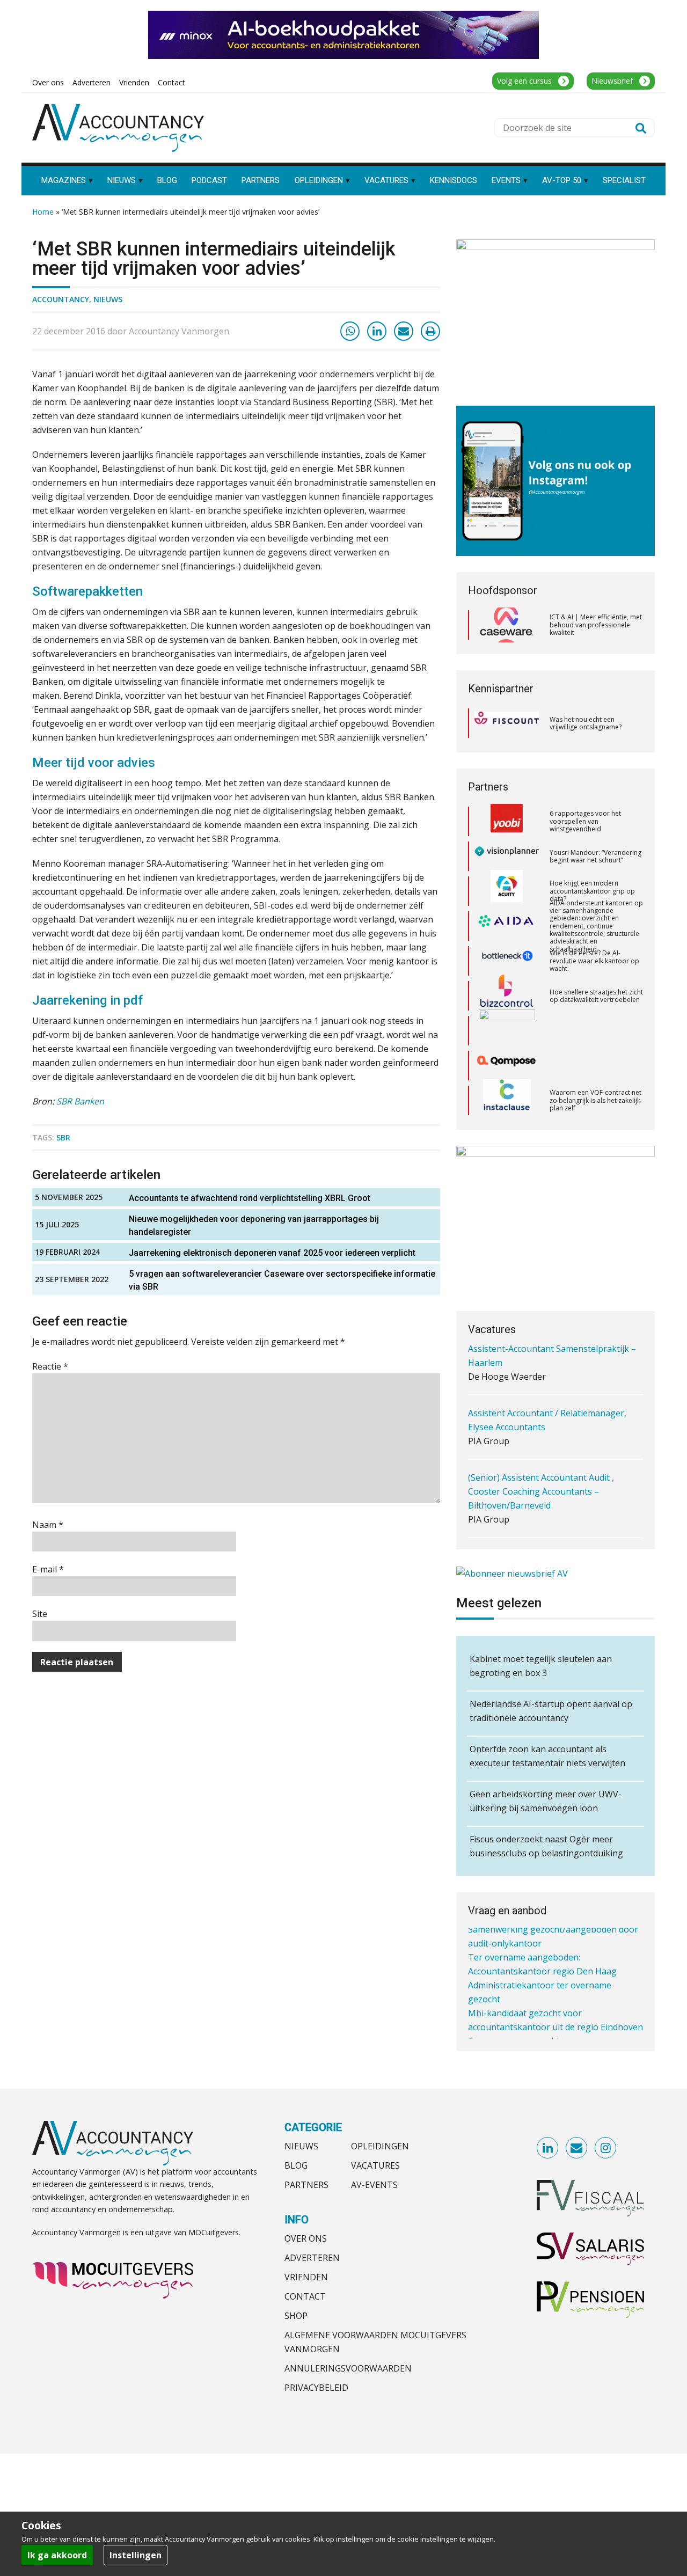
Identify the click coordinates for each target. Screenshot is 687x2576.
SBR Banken (80, 1101)
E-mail (48, 1569)
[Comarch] (507, 996)
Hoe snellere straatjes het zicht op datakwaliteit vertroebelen (596, 961)
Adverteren (312, 2258)
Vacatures (375, 2165)
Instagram (606, 2148)
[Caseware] (507, 625)
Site (40, 1614)
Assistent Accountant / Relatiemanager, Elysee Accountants (547, 1372)
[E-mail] (404, 331)
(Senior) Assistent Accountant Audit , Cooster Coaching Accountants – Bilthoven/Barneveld (541, 1444)
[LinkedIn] (377, 331)
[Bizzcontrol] (507, 961)
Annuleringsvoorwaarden (348, 2368)
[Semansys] (507, 1100)
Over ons (306, 2238)
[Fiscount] (507, 723)
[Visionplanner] (507, 821)
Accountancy (61, 299)
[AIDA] (507, 891)
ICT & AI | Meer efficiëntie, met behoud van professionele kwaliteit (596, 625)
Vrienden (306, 2277)
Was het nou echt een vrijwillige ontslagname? (586, 723)
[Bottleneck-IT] (507, 926)
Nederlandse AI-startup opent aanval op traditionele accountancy (551, 1711)
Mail (577, 2148)
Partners (306, 2185)
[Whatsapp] (350, 331)
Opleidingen (380, 2146)
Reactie (50, 1366)
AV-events (374, 2185)
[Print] (430, 331)
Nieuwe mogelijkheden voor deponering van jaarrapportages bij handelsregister (254, 1225)
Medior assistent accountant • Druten (543, 1508)
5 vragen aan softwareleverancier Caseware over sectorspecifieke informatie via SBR (282, 1280)
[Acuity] (507, 857)
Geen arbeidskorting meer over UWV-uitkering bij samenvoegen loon (546, 1801)
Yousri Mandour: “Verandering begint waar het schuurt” (595, 821)
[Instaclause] (507, 1066)
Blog (296, 2165)
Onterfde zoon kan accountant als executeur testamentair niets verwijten (547, 1756)
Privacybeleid (316, 2388)
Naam (48, 1525)
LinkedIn (548, 2148)
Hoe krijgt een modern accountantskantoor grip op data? (592, 856)
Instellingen (136, 2555)
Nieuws (108, 299)
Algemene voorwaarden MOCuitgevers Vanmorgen (375, 2342)
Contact (305, 2296)
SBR (63, 1137)
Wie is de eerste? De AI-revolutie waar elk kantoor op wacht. (594, 926)
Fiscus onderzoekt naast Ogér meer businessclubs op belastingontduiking (546, 1846)
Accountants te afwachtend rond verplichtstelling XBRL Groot (250, 1198)
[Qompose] (507, 1031)
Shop (296, 2316)
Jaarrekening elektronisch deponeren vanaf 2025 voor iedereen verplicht (272, 1253)
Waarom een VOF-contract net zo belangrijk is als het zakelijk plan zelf (595, 1065)
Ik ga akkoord (57, 2555)
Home (43, 212)
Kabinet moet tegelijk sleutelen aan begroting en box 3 (541, 1666)
